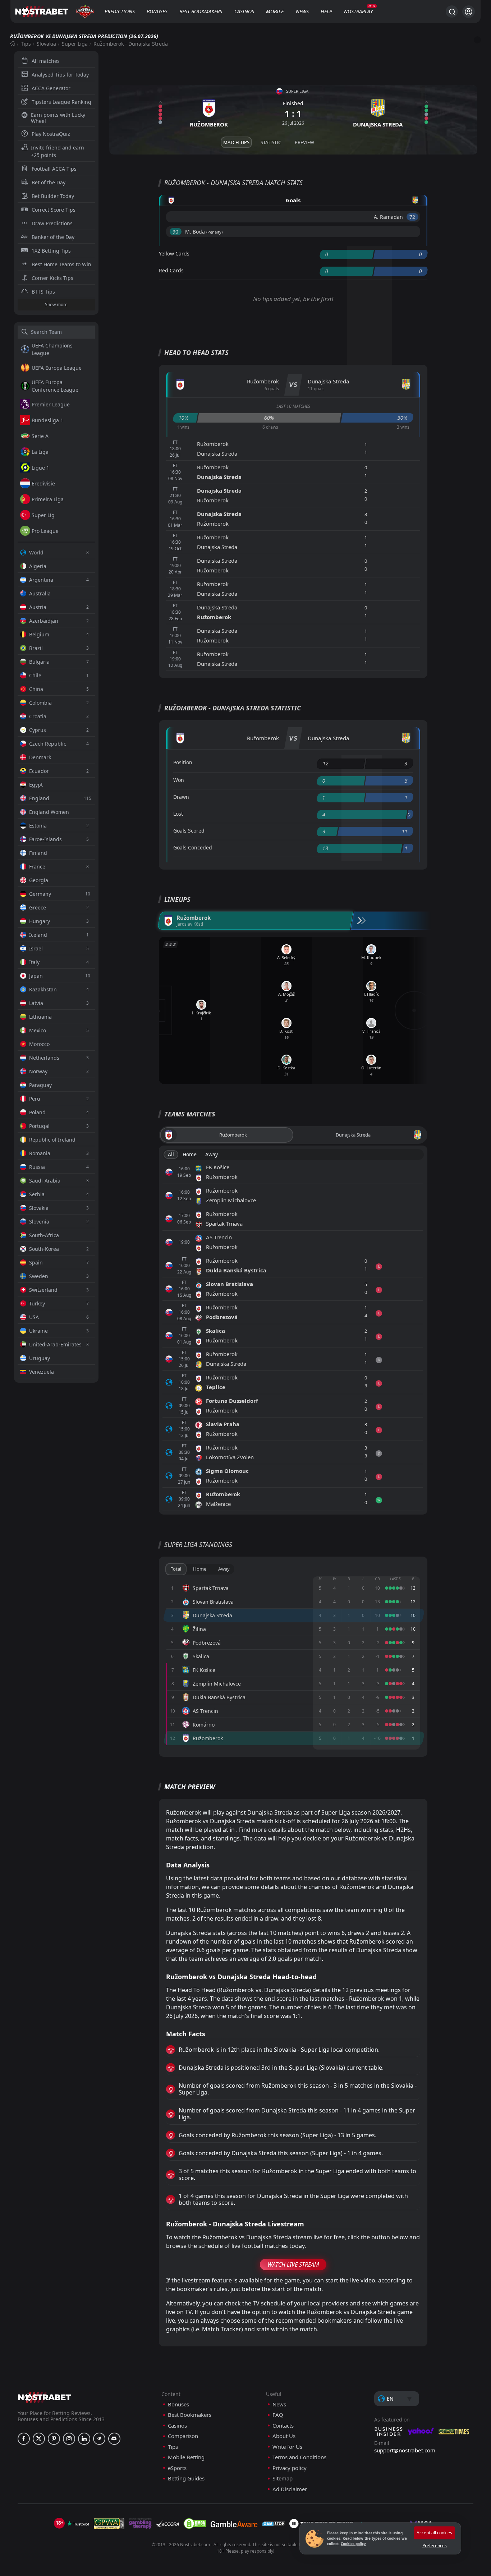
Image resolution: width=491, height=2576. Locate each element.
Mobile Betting (186, 2457)
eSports (177, 2468)
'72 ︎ (412, 217)
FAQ (278, 2415)
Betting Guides (186, 2478)
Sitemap (283, 2478)
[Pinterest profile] (54, 2439)
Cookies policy (353, 2544)
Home (190, 1154)
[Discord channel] (114, 2439)
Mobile (275, 11)
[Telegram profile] (99, 2439)
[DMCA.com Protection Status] (195, 2524)
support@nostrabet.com (405, 2450)
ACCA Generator (51, 88)
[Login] (469, 12)
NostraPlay (358, 11)
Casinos (244, 11)
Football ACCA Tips (54, 169)
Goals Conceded (193, 847)
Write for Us (287, 2447)
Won (179, 780)
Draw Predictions (52, 223)
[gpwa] (109, 2524)
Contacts (283, 2426)
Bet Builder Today (53, 196)
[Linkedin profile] (84, 2439)
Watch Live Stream (293, 2264)
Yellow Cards (174, 254)
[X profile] (39, 2439)
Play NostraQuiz (51, 134)
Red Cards (171, 270)
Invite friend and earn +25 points (58, 151)
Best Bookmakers (201, 11)
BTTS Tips (43, 292)
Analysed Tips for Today (60, 75)
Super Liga (75, 44)
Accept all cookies (434, 2533)
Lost (178, 814)
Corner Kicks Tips (52, 278)
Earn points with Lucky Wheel (58, 118)
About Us (284, 2436)
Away (212, 1154)
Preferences (435, 2546)
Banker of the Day (53, 237)
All (171, 1154)
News (302, 11)
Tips (26, 44)
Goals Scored (189, 831)
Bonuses (157, 11)
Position (183, 762)
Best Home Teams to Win (61, 264)
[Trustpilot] (78, 2524)
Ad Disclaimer (290, 2489)
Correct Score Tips (54, 210)
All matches (46, 61)
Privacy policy (290, 2468)
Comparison (183, 2436)
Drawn (181, 797)
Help (326, 11)
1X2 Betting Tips (51, 251)
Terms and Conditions (299, 2457)
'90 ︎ (176, 232)
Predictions (120, 11)
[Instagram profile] (69, 2439)
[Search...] (452, 11)
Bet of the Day (49, 182)
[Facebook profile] (24, 2439)
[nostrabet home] (45, 2397)
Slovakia (46, 44)
